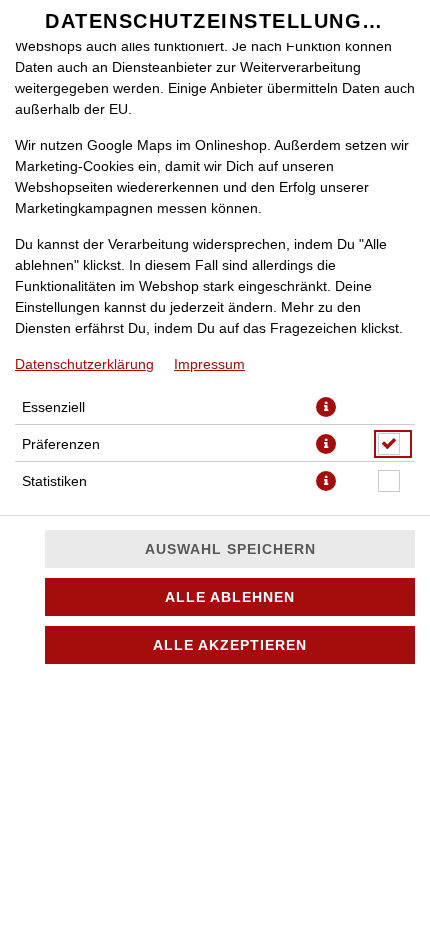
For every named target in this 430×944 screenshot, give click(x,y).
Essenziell (53, 407)
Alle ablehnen (230, 597)
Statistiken (54, 481)
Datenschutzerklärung (84, 364)
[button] (326, 407)
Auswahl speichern (230, 549)
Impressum (209, 364)
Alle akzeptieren (230, 645)
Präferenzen (61, 444)
